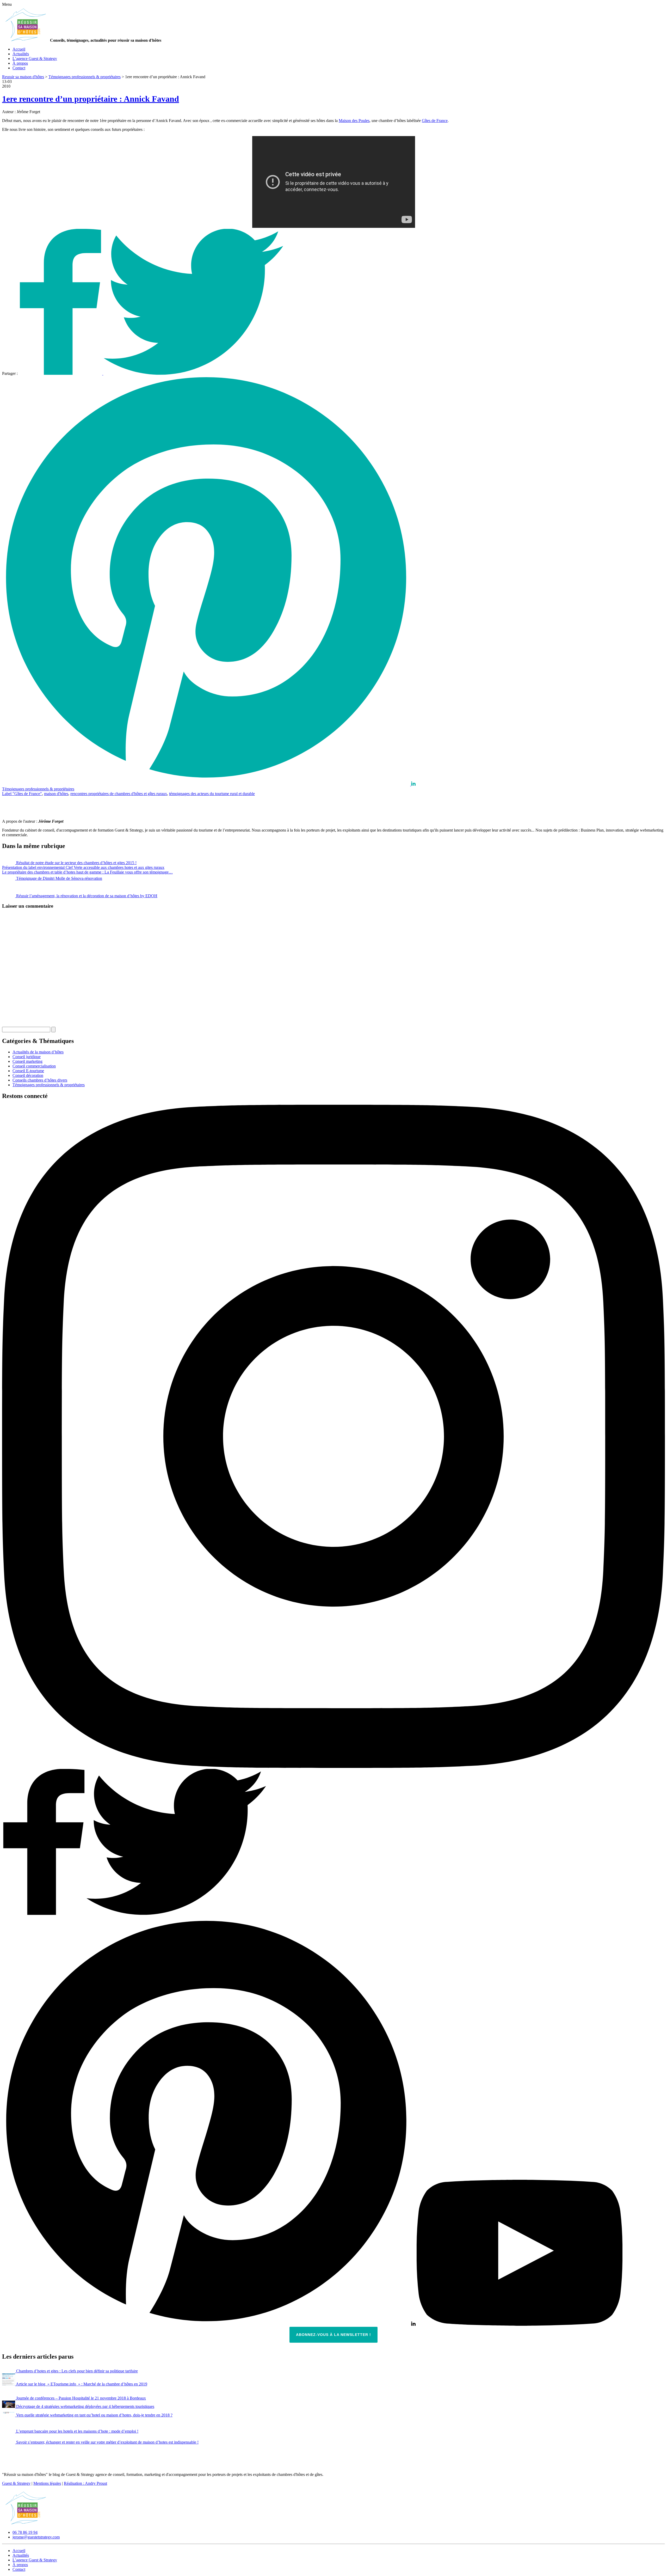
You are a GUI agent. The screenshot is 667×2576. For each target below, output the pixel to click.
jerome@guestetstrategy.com (36, 2537)
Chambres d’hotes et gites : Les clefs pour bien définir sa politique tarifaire (77, 2371)
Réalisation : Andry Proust (85, 2483)
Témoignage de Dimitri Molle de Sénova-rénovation (59, 878)
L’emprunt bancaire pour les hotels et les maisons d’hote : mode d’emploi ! (77, 2431)
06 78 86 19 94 (25, 2532)
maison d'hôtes (56, 794)
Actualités (21, 54)
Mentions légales (47, 2483)
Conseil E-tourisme (28, 1071)
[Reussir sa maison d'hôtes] (26, 2523)
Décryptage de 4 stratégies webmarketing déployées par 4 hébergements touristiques (85, 2406)
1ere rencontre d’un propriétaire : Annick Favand (91, 99)
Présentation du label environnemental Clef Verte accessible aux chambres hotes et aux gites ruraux (83, 867)
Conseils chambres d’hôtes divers (40, 1080)
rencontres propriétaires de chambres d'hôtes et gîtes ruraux (119, 794)
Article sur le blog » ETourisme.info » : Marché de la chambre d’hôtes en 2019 (82, 2384)
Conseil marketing (27, 1061)
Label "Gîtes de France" (22, 794)
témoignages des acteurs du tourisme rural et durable (212, 794)
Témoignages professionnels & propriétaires (38, 789)
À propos (20, 63)
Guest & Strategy (16, 2483)
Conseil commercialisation (34, 1066)
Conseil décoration (28, 1075)
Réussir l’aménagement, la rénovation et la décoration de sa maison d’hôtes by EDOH (87, 896)
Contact (19, 68)
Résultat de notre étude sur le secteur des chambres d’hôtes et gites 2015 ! (76, 863)
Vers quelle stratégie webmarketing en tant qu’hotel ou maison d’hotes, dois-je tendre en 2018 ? (94, 2415)
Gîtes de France (435, 121)
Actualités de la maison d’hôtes (38, 1052)
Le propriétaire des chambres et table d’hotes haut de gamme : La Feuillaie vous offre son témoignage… (87, 872)
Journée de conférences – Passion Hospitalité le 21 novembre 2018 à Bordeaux (81, 2398)
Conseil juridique (27, 1057)
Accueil (19, 49)
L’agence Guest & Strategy (35, 59)
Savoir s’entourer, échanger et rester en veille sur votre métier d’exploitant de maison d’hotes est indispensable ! (107, 2442)
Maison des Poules (354, 121)
